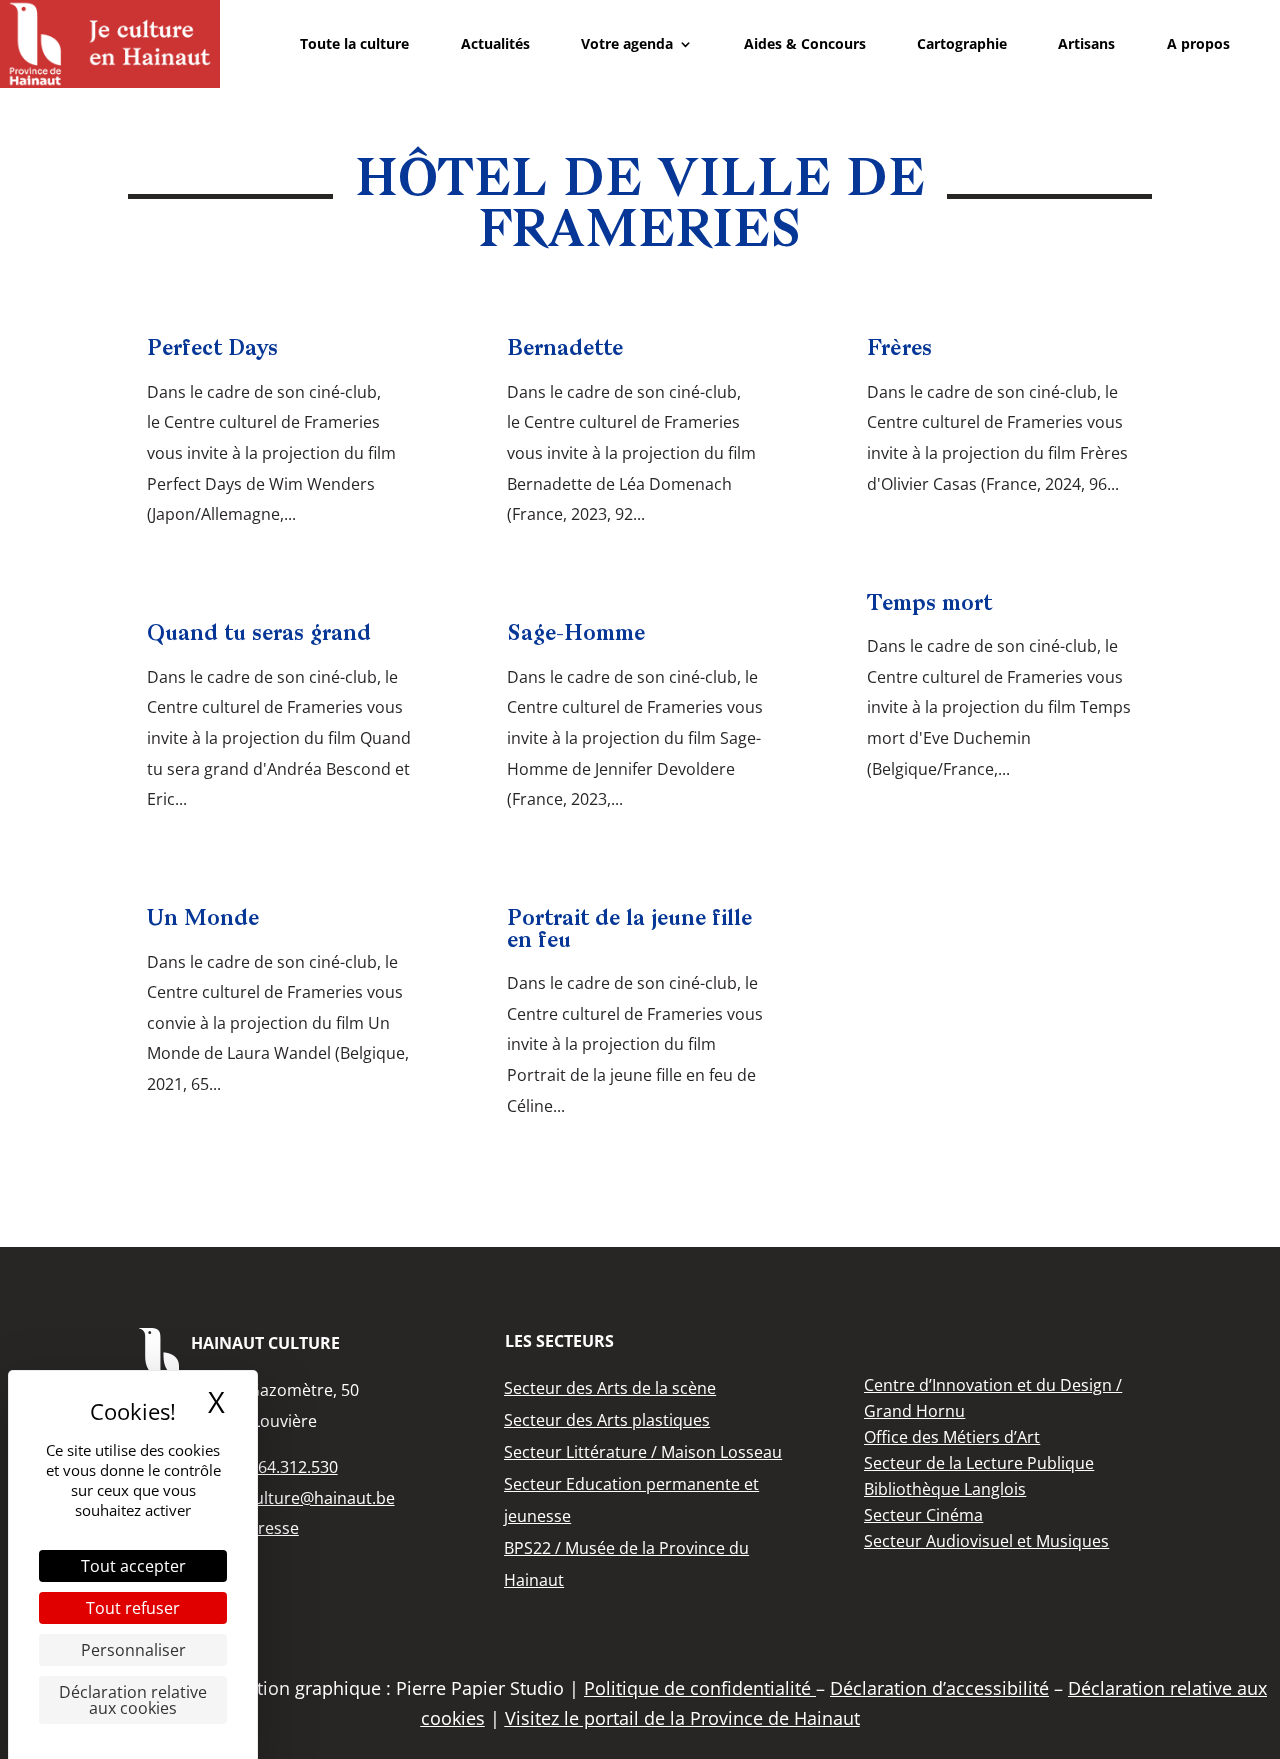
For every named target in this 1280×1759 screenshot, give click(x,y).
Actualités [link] (495, 43)
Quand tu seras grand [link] (259, 634)
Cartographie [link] (962, 43)
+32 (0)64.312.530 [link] (271, 1467)
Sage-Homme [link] (576, 634)
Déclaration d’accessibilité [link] (939, 1688)
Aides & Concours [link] (805, 43)
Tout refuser (133, 1608)
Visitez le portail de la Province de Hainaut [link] (682, 1718)
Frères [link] (899, 349)
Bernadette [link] (565, 349)
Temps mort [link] (929, 604)
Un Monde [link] (203, 919)
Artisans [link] (1086, 43)
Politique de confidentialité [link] (700, 1688)
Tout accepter (133, 1566)
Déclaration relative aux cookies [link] (133, 1700)
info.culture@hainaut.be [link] (304, 1498)
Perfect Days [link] (212, 349)
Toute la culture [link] (354, 43)
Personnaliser (133, 1650)
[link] (110, 44)
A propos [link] (1198, 43)
